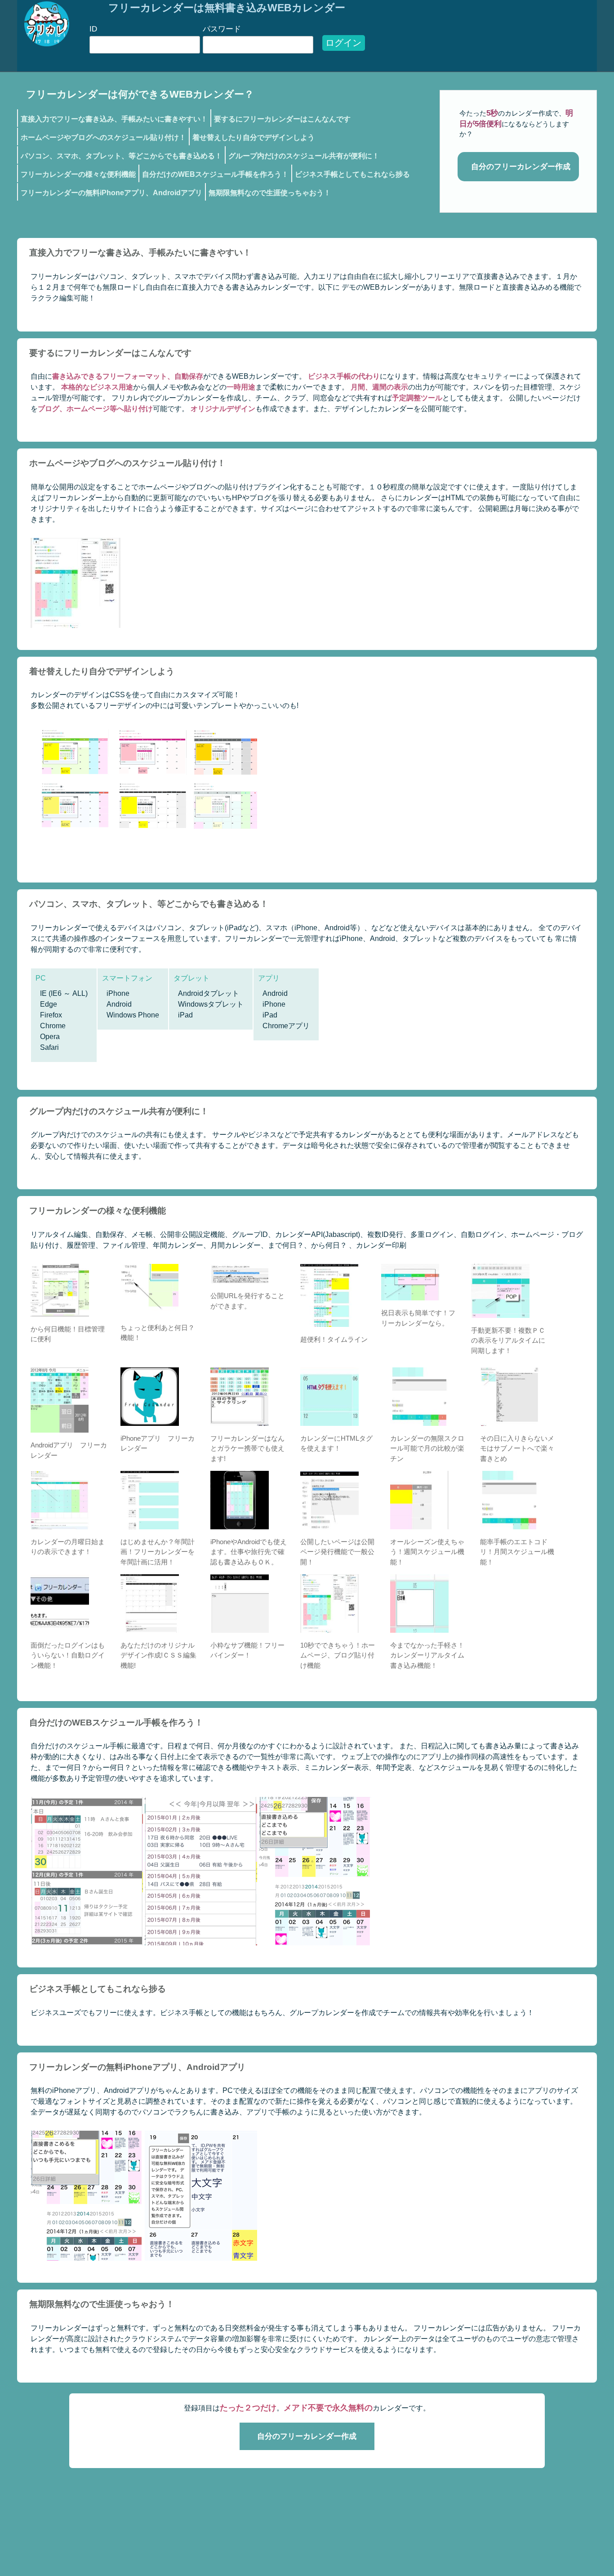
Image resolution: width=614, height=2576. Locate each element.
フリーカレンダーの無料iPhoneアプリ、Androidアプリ (111, 193)
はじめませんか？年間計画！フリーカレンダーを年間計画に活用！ (158, 1552)
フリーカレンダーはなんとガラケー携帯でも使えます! (247, 1448)
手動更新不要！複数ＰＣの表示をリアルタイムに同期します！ (508, 1340)
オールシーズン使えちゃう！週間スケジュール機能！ (427, 1552)
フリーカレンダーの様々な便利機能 (78, 174)
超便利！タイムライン (334, 1339)
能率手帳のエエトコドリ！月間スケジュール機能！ (517, 1552)
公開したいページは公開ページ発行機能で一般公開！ (337, 1552)
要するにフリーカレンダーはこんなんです (282, 119)
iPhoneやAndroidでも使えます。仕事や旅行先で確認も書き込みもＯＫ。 (249, 1552)
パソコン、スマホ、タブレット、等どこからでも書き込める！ (121, 156)
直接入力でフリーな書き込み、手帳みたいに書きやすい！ (114, 119)
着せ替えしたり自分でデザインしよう (254, 137)
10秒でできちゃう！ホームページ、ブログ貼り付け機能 (338, 1655)
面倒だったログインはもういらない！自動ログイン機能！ (68, 1655)
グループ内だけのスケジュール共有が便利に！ (304, 156)
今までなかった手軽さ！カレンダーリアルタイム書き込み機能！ (427, 1655)
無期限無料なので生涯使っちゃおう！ (270, 193)
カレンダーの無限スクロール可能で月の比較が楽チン (427, 1448)
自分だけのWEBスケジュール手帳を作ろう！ (215, 174)
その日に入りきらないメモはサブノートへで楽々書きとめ (517, 1448)
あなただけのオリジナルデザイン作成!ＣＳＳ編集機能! (158, 1655)
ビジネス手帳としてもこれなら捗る (352, 174)
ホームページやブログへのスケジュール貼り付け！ (103, 137)
